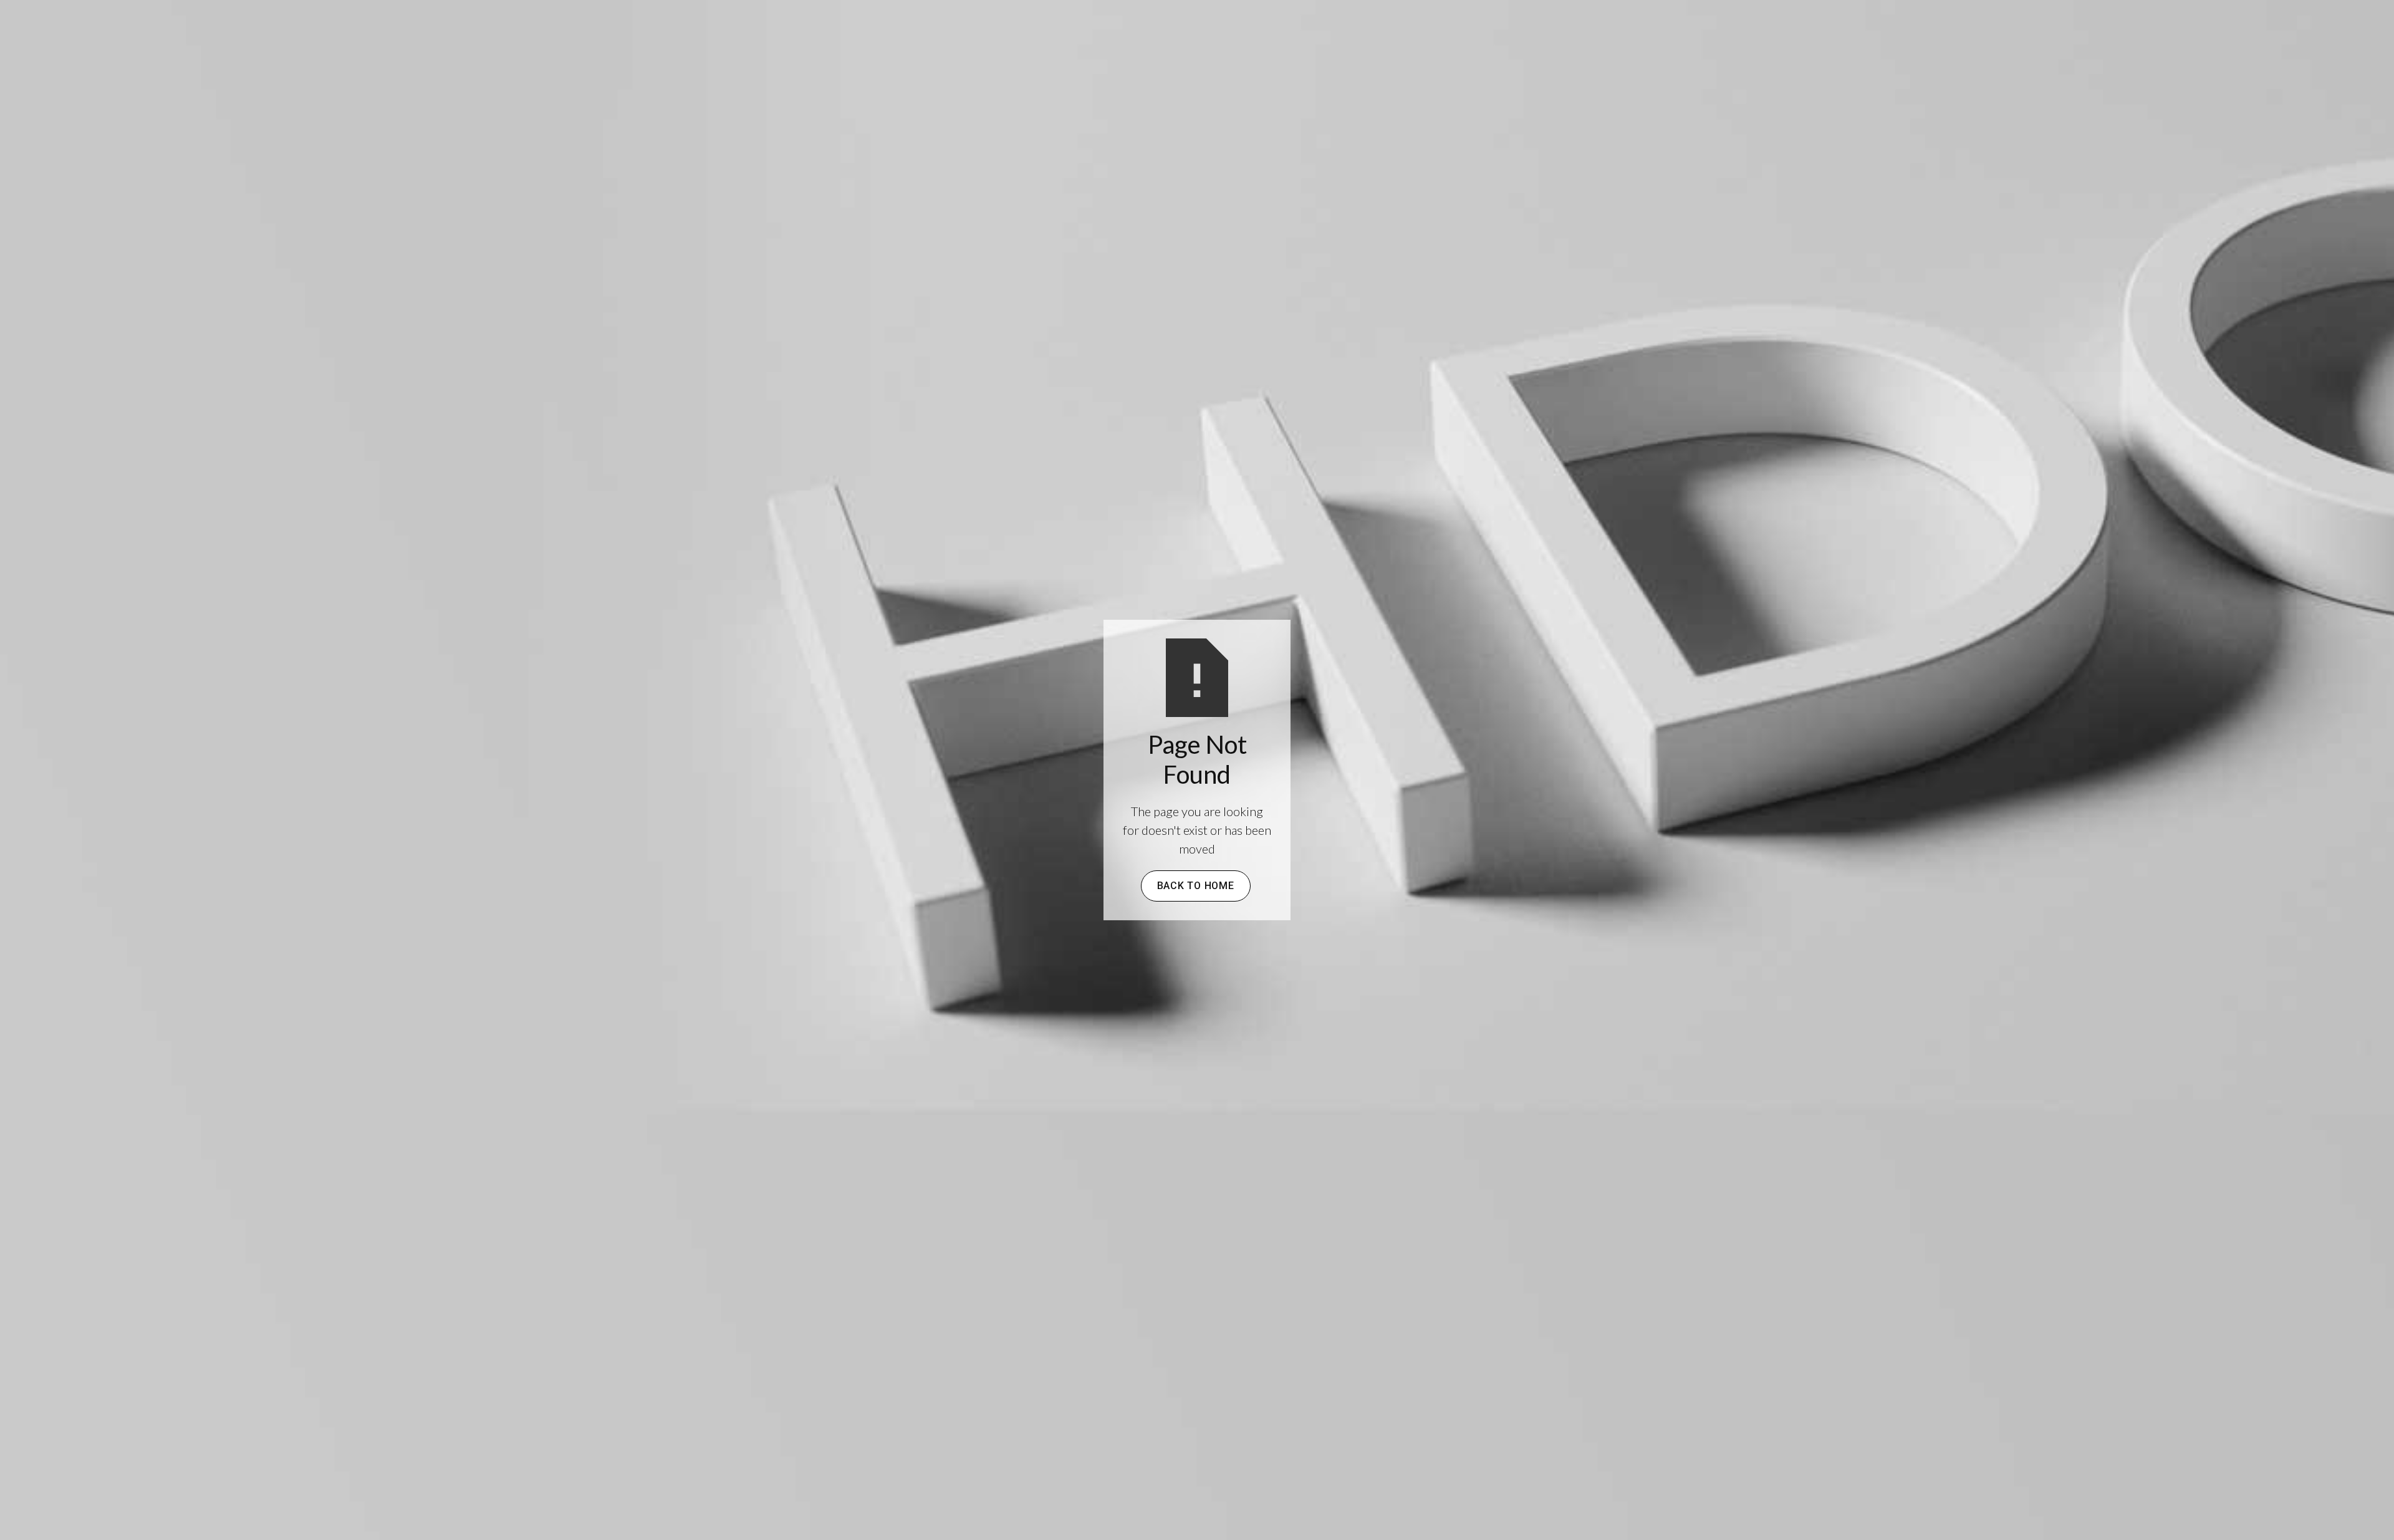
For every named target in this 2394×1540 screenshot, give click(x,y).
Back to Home (1196, 886)
